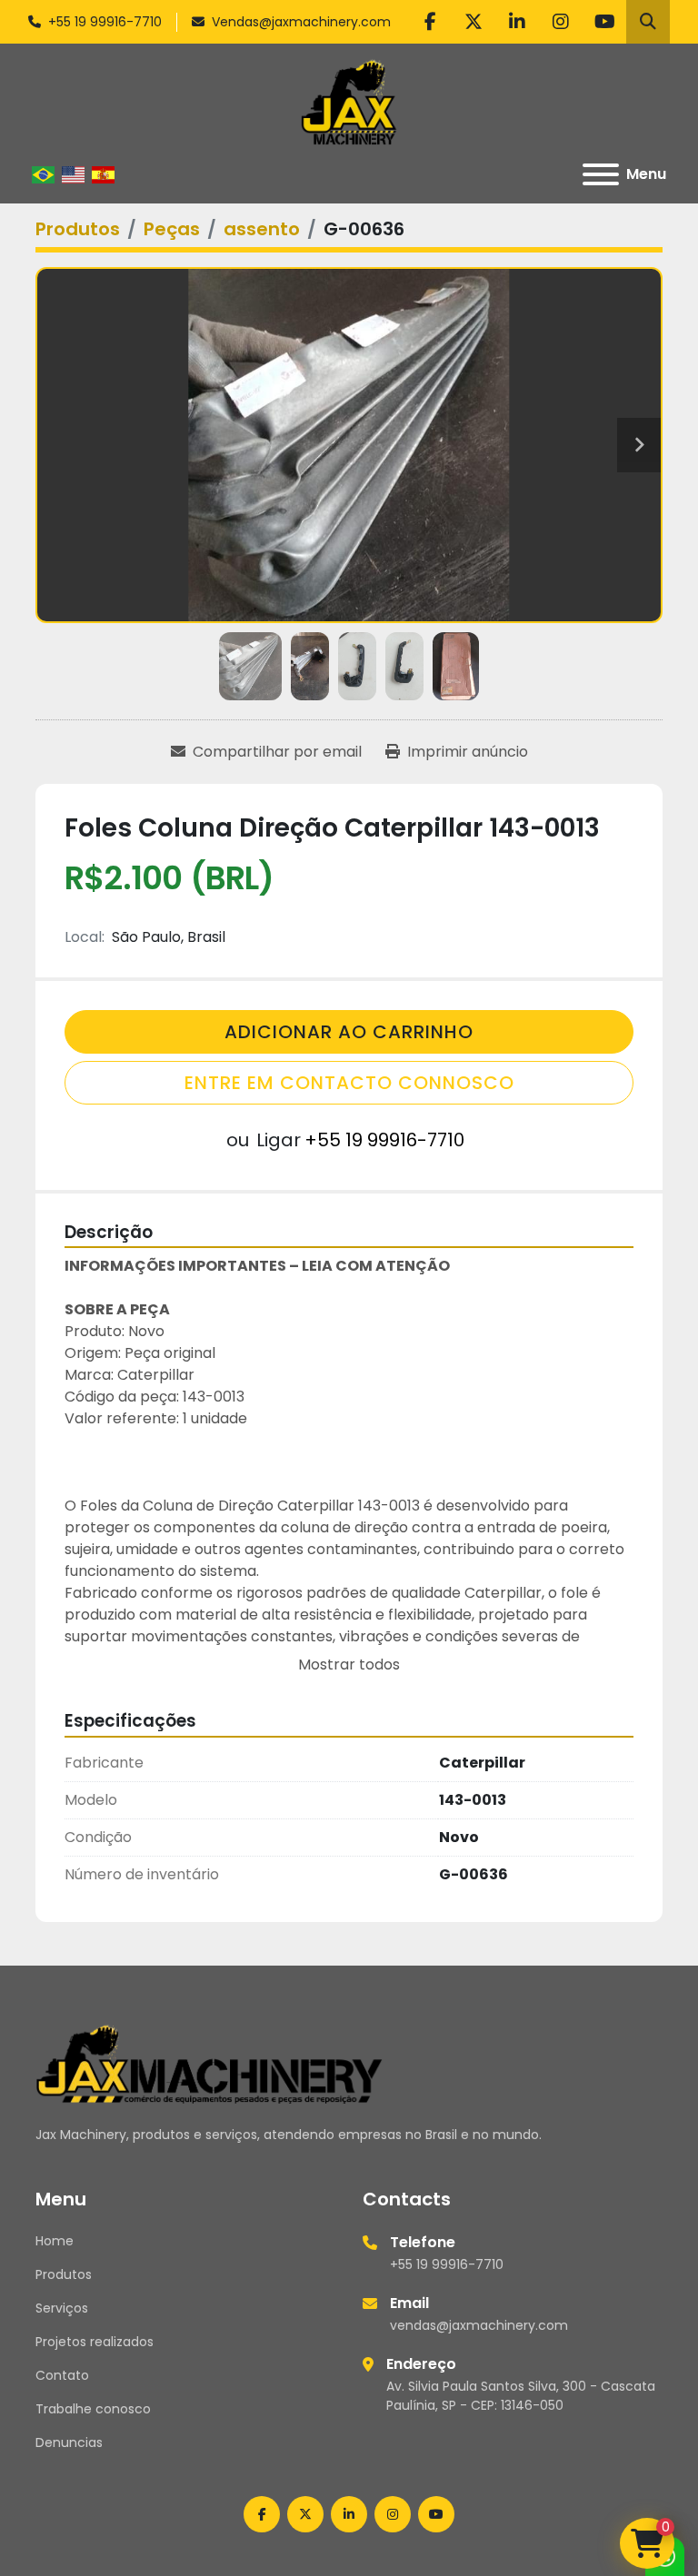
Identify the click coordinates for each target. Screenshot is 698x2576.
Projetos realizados (95, 2342)
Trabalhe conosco (93, 2409)
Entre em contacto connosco (349, 1083)
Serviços (62, 2308)
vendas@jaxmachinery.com (479, 2325)
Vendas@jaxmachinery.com (301, 22)
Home (55, 2241)
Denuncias (69, 2442)
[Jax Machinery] (209, 2063)
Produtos (64, 2274)
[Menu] (601, 174)
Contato (62, 2375)
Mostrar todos (349, 1664)
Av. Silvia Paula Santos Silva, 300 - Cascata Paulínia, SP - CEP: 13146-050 (521, 2396)
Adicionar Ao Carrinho (349, 1032)
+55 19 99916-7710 (105, 22)
